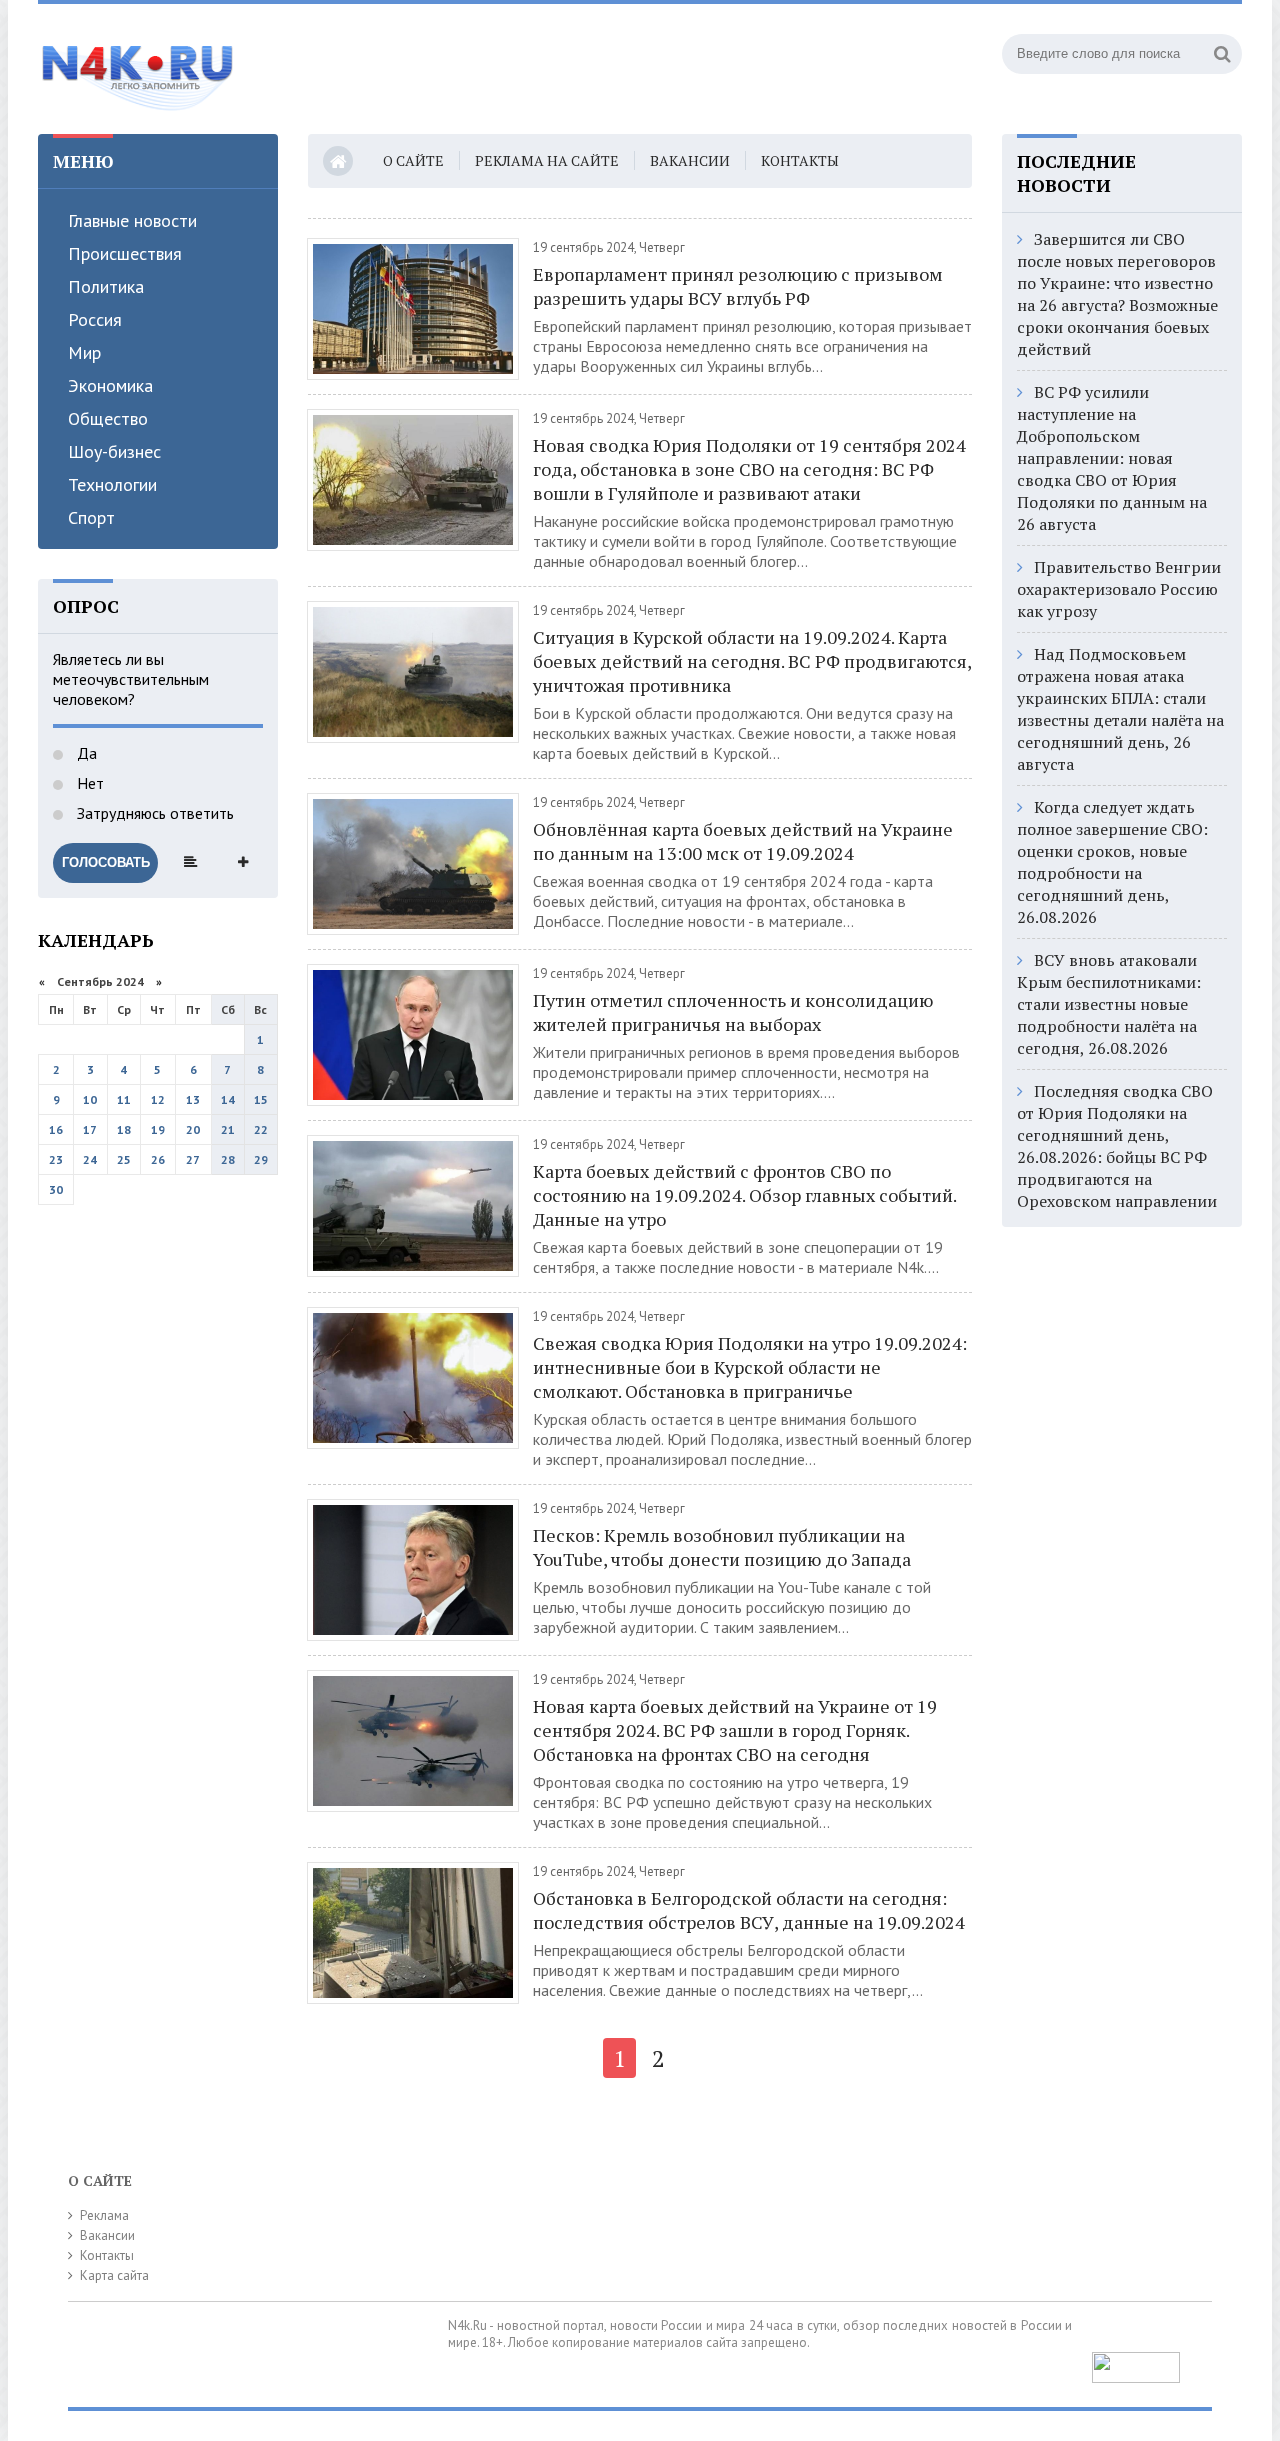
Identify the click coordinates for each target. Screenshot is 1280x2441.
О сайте (413, 160)
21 (228, 1129)
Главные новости (132, 220)
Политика (106, 286)
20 (193, 1129)
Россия (95, 319)
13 (193, 1099)
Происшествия (125, 253)
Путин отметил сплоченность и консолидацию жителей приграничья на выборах (733, 1012)
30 (56, 1189)
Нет (88, 783)
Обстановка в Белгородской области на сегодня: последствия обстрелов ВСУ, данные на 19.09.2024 (749, 1910)
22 (261, 1129)
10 (90, 1099)
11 (124, 1099)
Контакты (800, 160)
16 (56, 1129)
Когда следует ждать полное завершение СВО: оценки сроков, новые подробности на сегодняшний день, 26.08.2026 (1112, 862)
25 (124, 1159)
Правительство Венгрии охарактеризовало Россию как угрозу (1119, 589)
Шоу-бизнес (114, 451)
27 (193, 1159)
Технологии (112, 484)
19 (158, 1129)
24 (90, 1159)
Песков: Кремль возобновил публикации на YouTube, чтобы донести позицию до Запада (722, 1547)
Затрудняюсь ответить (153, 813)
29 (261, 1159)
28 (228, 1159)
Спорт (91, 517)
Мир (84, 352)
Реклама (104, 2215)
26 (158, 1159)
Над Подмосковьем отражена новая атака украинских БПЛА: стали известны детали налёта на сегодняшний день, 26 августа (1120, 709)
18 (124, 1129)
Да (85, 753)
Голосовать (106, 862)
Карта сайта (114, 2275)
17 (90, 1129)
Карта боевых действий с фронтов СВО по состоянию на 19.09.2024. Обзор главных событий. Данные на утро (744, 1195)
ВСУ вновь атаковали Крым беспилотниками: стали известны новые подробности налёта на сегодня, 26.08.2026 (1109, 1004)
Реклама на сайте (547, 160)
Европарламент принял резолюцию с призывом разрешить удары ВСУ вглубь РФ (738, 286)
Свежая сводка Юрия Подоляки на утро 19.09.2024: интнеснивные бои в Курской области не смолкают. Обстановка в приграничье (750, 1367)
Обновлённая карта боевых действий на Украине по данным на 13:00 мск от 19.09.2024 (743, 841)
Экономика (110, 385)
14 (228, 1099)
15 (261, 1099)
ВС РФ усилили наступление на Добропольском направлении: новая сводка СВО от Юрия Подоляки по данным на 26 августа (1112, 458)
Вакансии (690, 160)
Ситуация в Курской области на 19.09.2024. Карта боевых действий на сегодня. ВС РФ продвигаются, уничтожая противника (752, 661)
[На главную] (138, 69)
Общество (108, 418)
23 (56, 1159)
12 (158, 1099)
